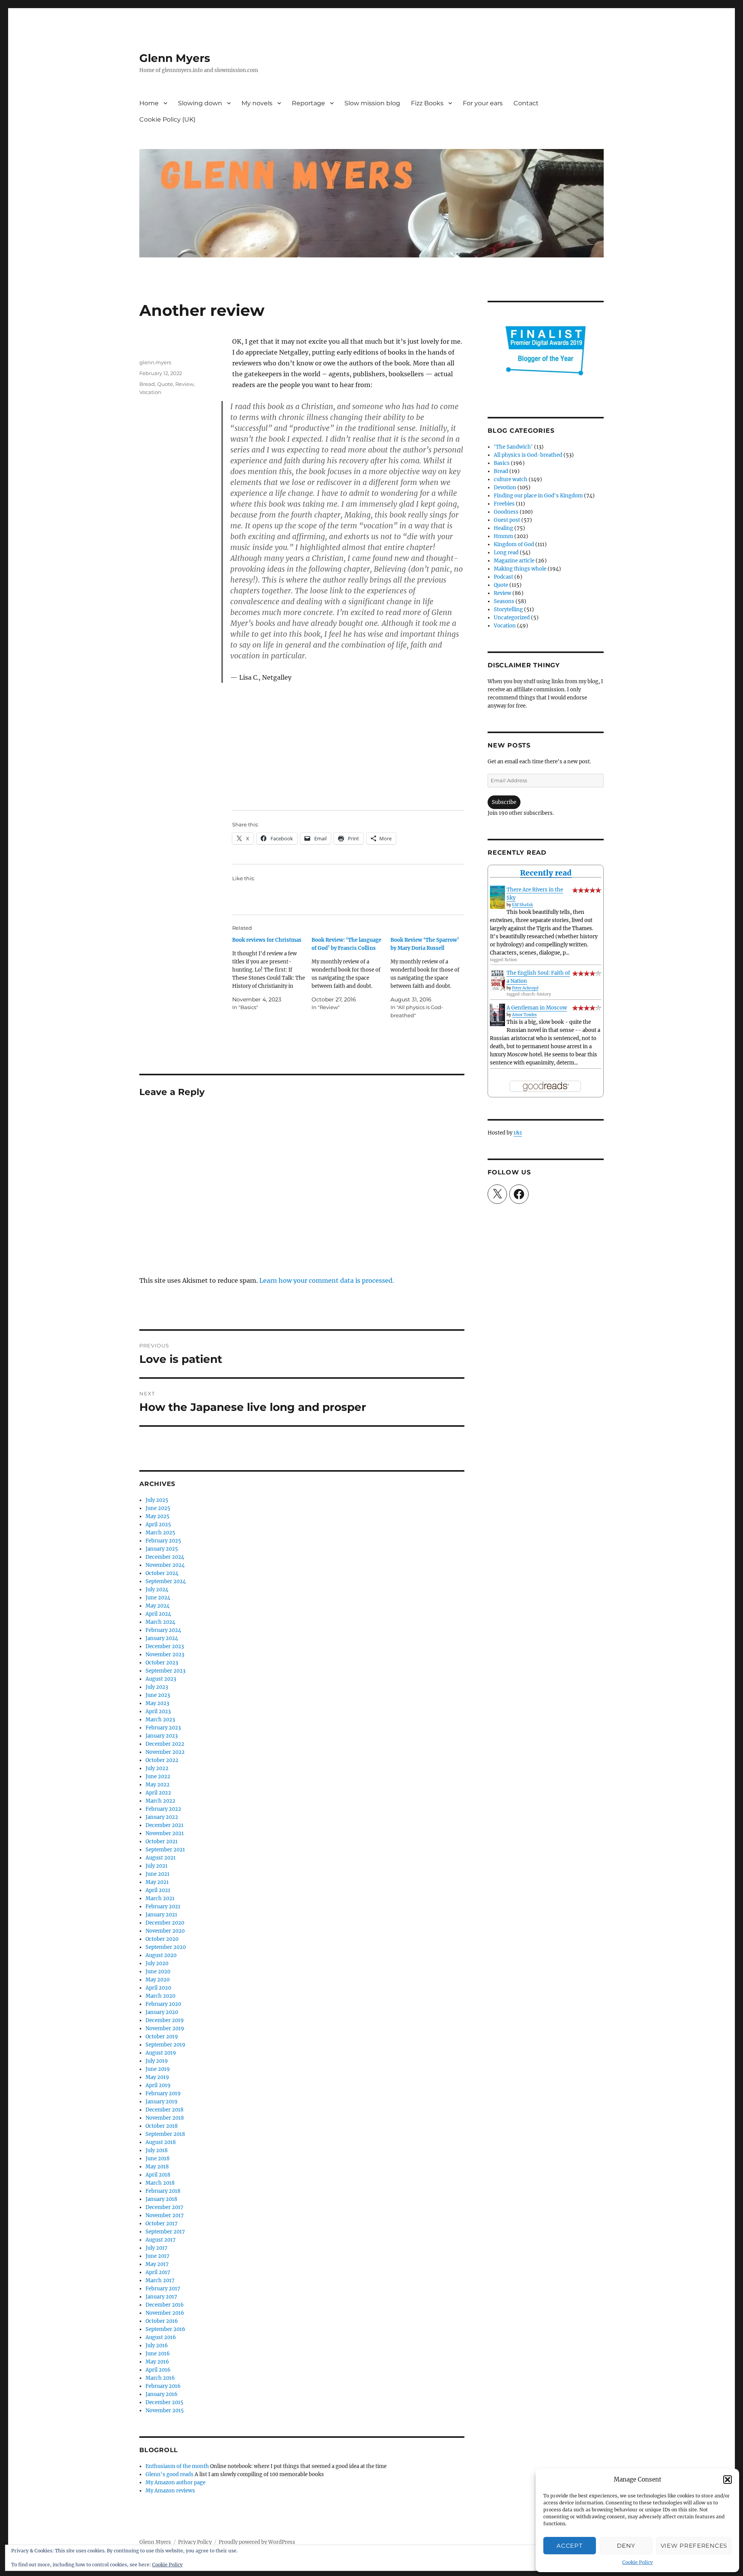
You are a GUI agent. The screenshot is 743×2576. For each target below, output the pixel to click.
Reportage (308, 103)
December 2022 (165, 1744)
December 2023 (165, 1646)
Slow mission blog (372, 103)
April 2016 (158, 2370)
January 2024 (162, 1638)
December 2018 (164, 2110)
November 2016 (165, 2313)
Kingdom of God (514, 544)
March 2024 (160, 1622)
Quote (165, 384)
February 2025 (163, 1541)
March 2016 (160, 2378)
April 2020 (158, 1988)
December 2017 (164, 2207)
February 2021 (163, 1907)
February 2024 (163, 1630)
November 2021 (165, 1833)
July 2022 (157, 1768)
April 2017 (158, 2272)
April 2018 (158, 2175)
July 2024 (157, 1590)
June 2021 (158, 1874)
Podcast (503, 577)
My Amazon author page (175, 2483)
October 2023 (162, 1663)
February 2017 (163, 2289)
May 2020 (158, 1980)
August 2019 (161, 2053)
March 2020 (160, 1996)
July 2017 (157, 2248)
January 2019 (162, 2102)
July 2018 (157, 2150)
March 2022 (160, 1801)
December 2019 (165, 2020)
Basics (502, 463)
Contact (526, 103)
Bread (147, 384)
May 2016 (157, 2362)
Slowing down (200, 103)
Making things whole (520, 569)
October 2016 (162, 2321)
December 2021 (164, 1825)
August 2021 (161, 1858)
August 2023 (161, 1679)
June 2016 (158, 2354)
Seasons (504, 601)
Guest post (507, 520)
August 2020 (161, 1955)
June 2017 (158, 2256)
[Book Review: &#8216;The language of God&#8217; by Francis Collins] (351, 974)
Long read (506, 553)
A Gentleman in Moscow (537, 1008)
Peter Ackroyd (525, 988)
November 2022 (165, 1752)
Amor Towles (524, 1015)
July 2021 (157, 1866)
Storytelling (508, 609)
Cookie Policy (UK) (167, 119)
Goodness (506, 512)
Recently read (546, 873)
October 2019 (162, 2037)
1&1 (518, 1133)
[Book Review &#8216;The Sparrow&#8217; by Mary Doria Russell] (430, 978)
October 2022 (162, 1760)
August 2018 (161, 2142)
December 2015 (164, 2402)
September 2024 (166, 1581)
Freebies (504, 504)
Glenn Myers (175, 58)
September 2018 (165, 2134)
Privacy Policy (195, 2542)
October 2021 (162, 1842)
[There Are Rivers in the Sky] (497, 897)
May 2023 (157, 1703)
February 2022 (163, 1809)
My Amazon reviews (170, 2491)
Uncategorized (512, 618)
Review (184, 384)
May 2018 (157, 2167)
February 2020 (163, 2004)
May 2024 (158, 1606)
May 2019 (157, 2077)
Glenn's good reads (169, 2474)
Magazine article (514, 561)
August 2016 (161, 2337)
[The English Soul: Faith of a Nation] (497, 980)
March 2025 (160, 1533)
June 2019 (158, 2069)
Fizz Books (427, 103)
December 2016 (165, 2305)
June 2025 (158, 1508)
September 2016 (165, 2329)
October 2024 (162, 1573)
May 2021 (157, 1882)
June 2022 (158, 1776)
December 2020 (165, 1923)
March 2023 (160, 1720)
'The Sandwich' (513, 447)
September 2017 (165, 2232)
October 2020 (162, 1939)
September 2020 (166, 1947)
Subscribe (504, 802)
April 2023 (158, 1711)
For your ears (483, 103)
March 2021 (160, 1898)
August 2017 (161, 2240)
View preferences (694, 2546)
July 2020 (157, 1963)
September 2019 (165, 2045)
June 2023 (158, 1695)
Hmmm (503, 536)
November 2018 (165, 2118)
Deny (626, 2546)
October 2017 (162, 2224)
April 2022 (158, 1793)
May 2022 (158, 1785)
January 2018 (161, 2199)
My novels (257, 103)
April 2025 (158, 1525)
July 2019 (157, 2061)
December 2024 (165, 1557)
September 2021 (165, 1850)
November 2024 (165, 1565)
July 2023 (157, 1687)
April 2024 (158, 1614)
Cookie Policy (638, 2562)
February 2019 (163, 2094)
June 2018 (158, 2159)
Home (149, 103)
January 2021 (161, 1915)
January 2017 (161, 2297)
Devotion (505, 488)
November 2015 (165, 2411)
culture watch (511, 479)
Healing (503, 528)
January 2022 (162, 1817)
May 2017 (157, 2264)
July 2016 (157, 2345)
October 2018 (162, 2126)
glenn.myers (155, 362)
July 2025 (157, 1500)
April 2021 (158, 1890)
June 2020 (158, 1972)
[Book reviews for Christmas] (272, 974)
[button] (728, 2480)
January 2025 (162, 1549)
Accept (569, 2546)
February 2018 (163, 2191)
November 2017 (165, 2215)
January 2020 (162, 2012)
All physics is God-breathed (528, 455)
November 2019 (165, 2028)
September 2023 (165, 1671)
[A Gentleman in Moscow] (497, 1015)
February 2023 (163, 1728)
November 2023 (165, 1655)
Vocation (150, 392)
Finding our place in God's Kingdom (538, 496)
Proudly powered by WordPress (257, 2542)
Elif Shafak (522, 905)
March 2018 (160, 2183)
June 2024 (158, 1598)
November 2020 (165, 1931)
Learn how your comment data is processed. (327, 1280)
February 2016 (163, 2386)
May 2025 (158, 1516)
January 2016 (162, 2394)
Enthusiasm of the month (177, 2466)
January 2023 (162, 1736)
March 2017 (160, 2280)
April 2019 (158, 2085)
